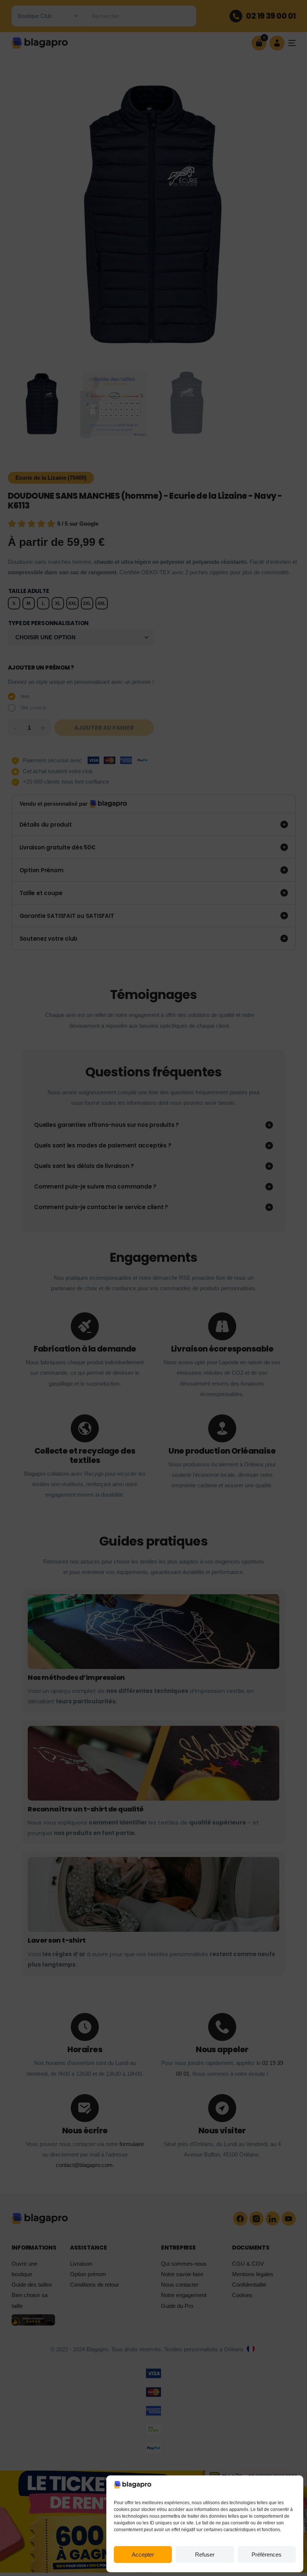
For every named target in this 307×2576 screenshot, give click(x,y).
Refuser (205, 2555)
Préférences (267, 2555)
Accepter (143, 2555)
